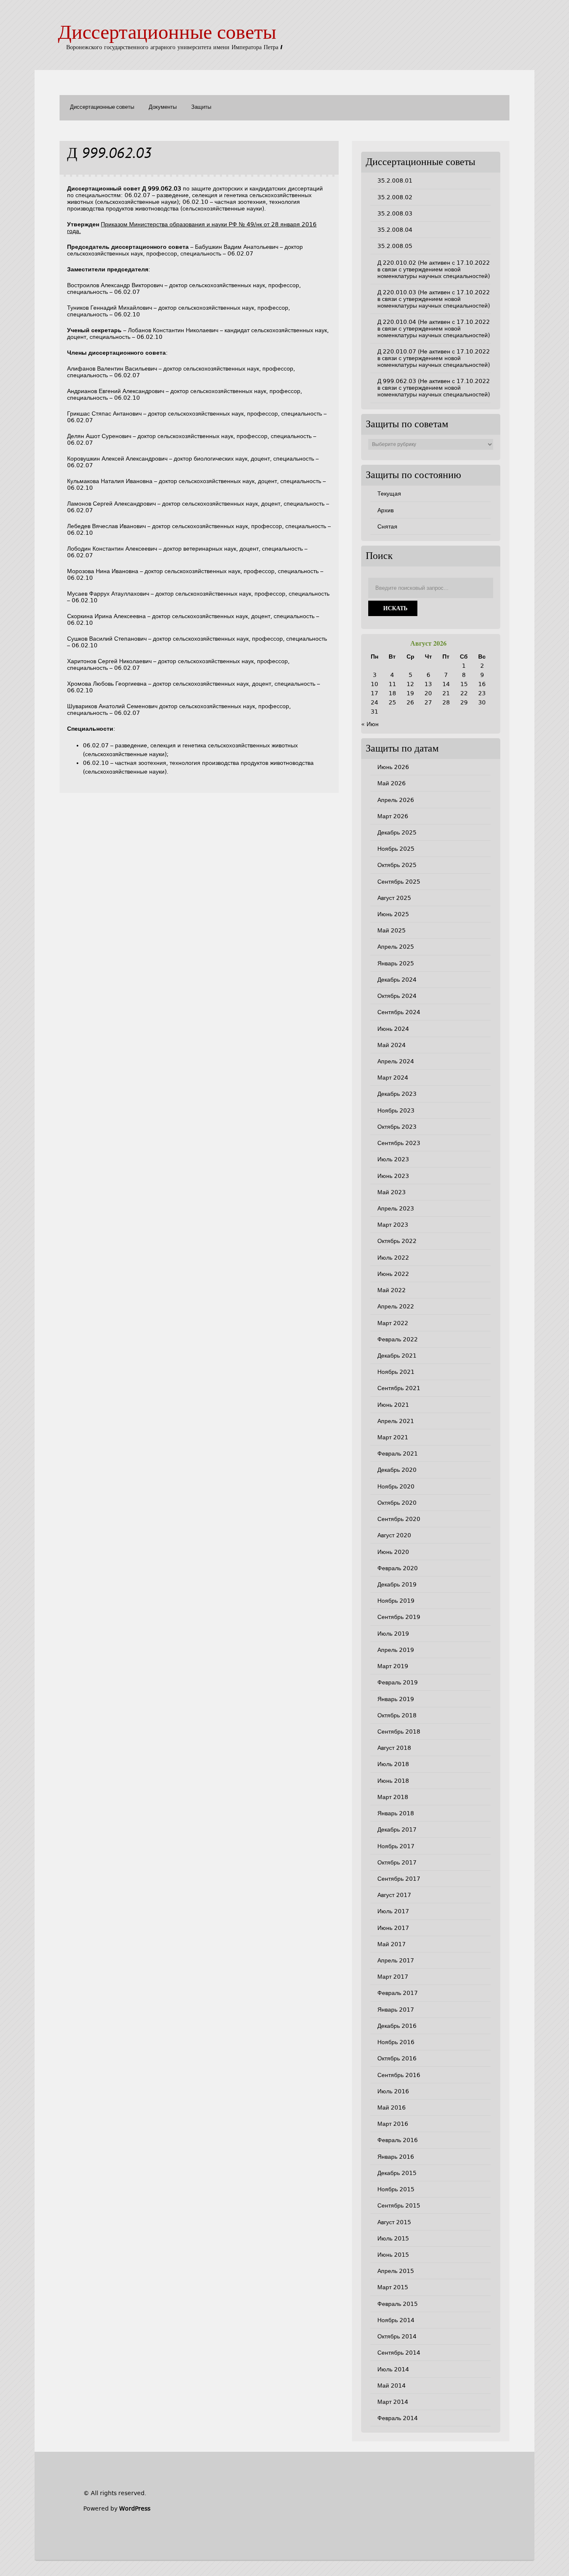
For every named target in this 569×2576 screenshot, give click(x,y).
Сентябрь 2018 (399, 1732)
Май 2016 (392, 2107)
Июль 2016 (393, 2091)
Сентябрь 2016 (399, 2075)
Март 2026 (393, 816)
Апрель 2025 (396, 947)
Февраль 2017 (398, 1993)
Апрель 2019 (396, 1650)
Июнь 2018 (393, 1781)
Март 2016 (393, 2124)
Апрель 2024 (396, 1061)
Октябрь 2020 (397, 1503)
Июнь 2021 (393, 1405)
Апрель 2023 (396, 1208)
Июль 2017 (393, 1911)
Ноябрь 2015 (396, 2189)
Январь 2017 (396, 2010)
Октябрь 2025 (397, 865)
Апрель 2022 (396, 1306)
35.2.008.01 (395, 180)
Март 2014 (393, 2402)
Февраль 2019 (398, 1682)
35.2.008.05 (395, 246)
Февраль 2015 (398, 2304)
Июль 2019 (393, 1634)
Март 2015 (393, 2287)
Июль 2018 (393, 1764)
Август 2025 (394, 898)
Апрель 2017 (396, 1960)
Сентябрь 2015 (399, 2205)
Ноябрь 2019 (396, 1601)
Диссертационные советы (167, 34)
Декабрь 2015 (397, 2173)
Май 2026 (392, 783)
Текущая (389, 494)
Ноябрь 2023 (396, 1110)
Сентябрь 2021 (399, 1388)
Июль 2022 (393, 1258)
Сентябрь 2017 (399, 1879)
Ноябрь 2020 (396, 1486)
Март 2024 (393, 1078)
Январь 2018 (396, 1813)
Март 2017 (393, 1977)
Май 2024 (392, 1045)
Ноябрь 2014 (396, 2320)
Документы (163, 107)
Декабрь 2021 (397, 1356)
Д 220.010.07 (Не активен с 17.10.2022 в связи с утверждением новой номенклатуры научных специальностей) (434, 358)
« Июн (370, 724)
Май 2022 (392, 1290)
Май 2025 (392, 930)
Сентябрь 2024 (399, 1012)
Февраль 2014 (398, 2418)
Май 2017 (392, 1944)
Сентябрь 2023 (399, 1143)
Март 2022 (393, 1323)
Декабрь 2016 (397, 2026)
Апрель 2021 (396, 1421)
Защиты (201, 107)
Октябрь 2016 (397, 2058)
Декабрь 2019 (397, 1584)
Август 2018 (394, 1748)
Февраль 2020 (398, 1568)
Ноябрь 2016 (396, 2042)
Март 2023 (393, 1225)
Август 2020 (394, 1535)
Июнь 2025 (393, 914)
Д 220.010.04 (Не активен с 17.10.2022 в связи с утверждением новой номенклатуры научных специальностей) (434, 328)
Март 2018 (393, 1797)
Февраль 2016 (398, 2140)
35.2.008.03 (395, 213)
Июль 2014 (393, 2369)
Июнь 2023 (393, 1176)
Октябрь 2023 (397, 1127)
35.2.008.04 (395, 230)
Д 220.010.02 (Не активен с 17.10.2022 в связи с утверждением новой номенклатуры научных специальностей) (434, 269)
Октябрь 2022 (397, 1241)
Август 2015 (394, 2222)
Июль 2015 (393, 2238)
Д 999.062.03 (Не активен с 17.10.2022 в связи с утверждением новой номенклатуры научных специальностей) (434, 388)
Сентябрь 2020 (399, 1519)
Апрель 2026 (396, 800)
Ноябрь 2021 (396, 1372)
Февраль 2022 (398, 1339)
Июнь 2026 (393, 767)
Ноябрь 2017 (396, 1846)
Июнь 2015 (393, 2255)
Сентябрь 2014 (399, 2353)
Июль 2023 (393, 1159)
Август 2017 (394, 1895)
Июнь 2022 (393, 1274)
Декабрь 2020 (397, 1470)
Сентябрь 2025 (399, 882)
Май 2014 (392, 2386)
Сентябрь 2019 (399, 1617)
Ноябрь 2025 (396, 849)
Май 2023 (392, 1192)
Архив (386, 510)
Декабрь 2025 (397, 832)
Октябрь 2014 (397, 2336)
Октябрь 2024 (397, 996)
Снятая (387, 526)
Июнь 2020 (393, 1552)
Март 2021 (393, 1437)
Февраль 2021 (398, 1453)
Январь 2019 (396, 1699)
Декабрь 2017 (397, 1829)
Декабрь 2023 (397, 1094)
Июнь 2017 (393, 1928)
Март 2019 (393, 1666)
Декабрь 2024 (397, 980)
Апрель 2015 (396, 2271)
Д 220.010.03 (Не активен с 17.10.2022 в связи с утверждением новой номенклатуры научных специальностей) (434, 299)
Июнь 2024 (393, 1029)
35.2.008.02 (395, 197)
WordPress (135, 2508)
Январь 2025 (396, 963)
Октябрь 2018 (397, 1715)
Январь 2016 (396, 2157)
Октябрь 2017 (397, 1862)
